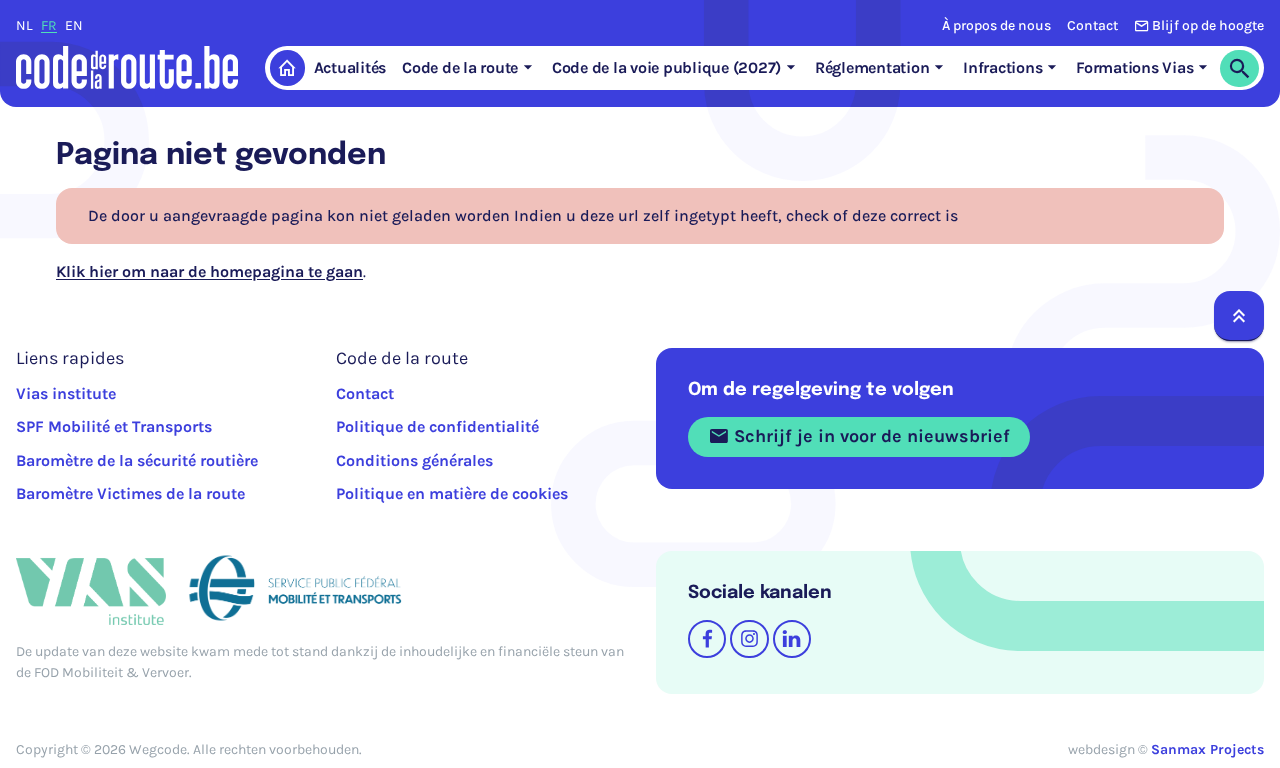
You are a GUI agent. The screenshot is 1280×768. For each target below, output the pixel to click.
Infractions (1002, 67)
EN (74, 25)
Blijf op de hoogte (1208, 25)
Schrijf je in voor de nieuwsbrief (869, 436)
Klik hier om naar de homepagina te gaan (209, 271)
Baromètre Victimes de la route (130, 493)
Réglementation (872, 67)
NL (24, 25)
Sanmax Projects (1207, 749)
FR (49, 25)
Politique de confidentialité (437, 426)
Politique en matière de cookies (452, 493)
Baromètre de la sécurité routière (137, 460)
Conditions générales (414, 460)
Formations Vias (1134, 67)
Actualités (350, 67)
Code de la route (460, 67)
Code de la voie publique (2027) (666, 67)
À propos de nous (996, 25)
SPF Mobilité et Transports (114, 426)
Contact (1092, 25)
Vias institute (66, 393)
